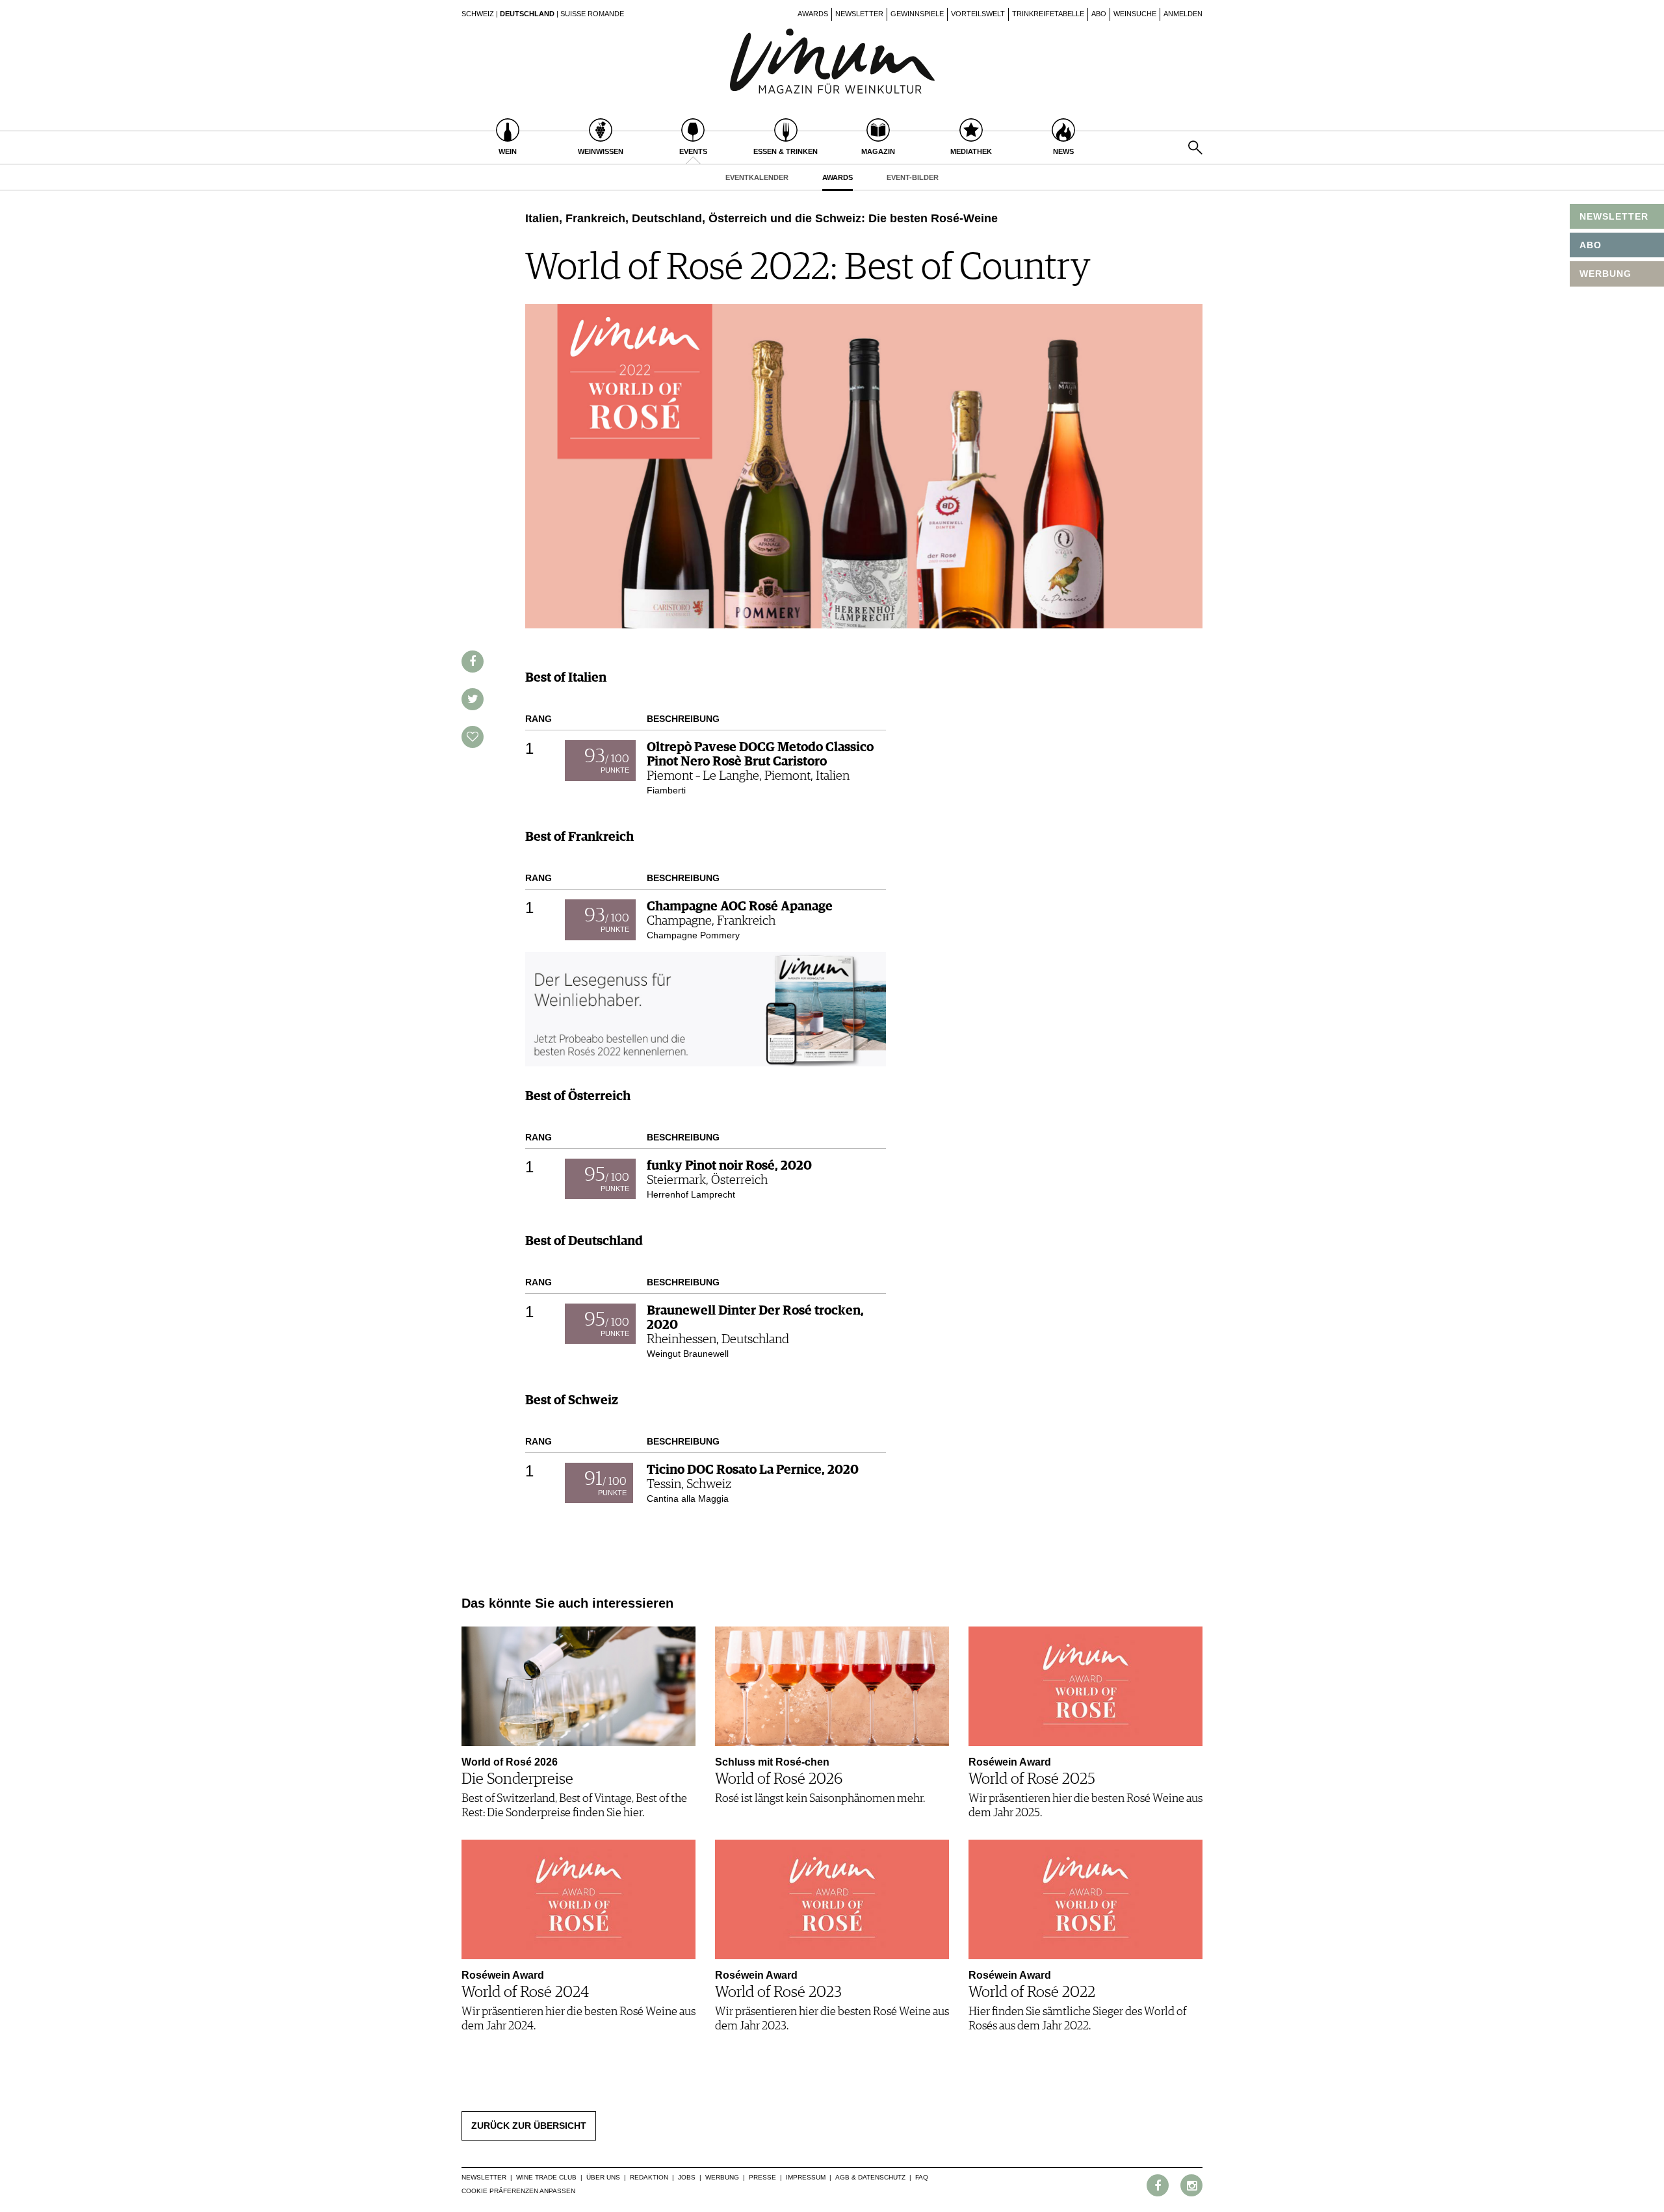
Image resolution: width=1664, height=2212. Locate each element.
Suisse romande (592, 14)
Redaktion (649, 2177)
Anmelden (1183, 14)
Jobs (687, 2177)
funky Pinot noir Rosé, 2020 (729, 1166)
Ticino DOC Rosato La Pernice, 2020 (753, 1470)
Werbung (722, 2177)
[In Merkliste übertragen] (473, 737)
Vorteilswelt (978, 14)
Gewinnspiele (917, 14)
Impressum (806, 2177)
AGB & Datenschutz (870, 2177)
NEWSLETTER (1614, 216)
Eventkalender (757, 177)
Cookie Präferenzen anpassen (518, 2191)
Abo (1099, 14)
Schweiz (478, 14)
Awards (813, 14)
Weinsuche (1135, 14)
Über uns (603, 2177)
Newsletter (859, 14)
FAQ (922, 2177)
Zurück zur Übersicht (529, 2126)
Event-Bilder (913, 177)
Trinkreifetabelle (1048, 14)
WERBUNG (1605, 274)
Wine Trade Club (546, 2177)
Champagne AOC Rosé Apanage (740, 907)
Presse (762, 2177)
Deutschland (527, 14)
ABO (1591, 245)
